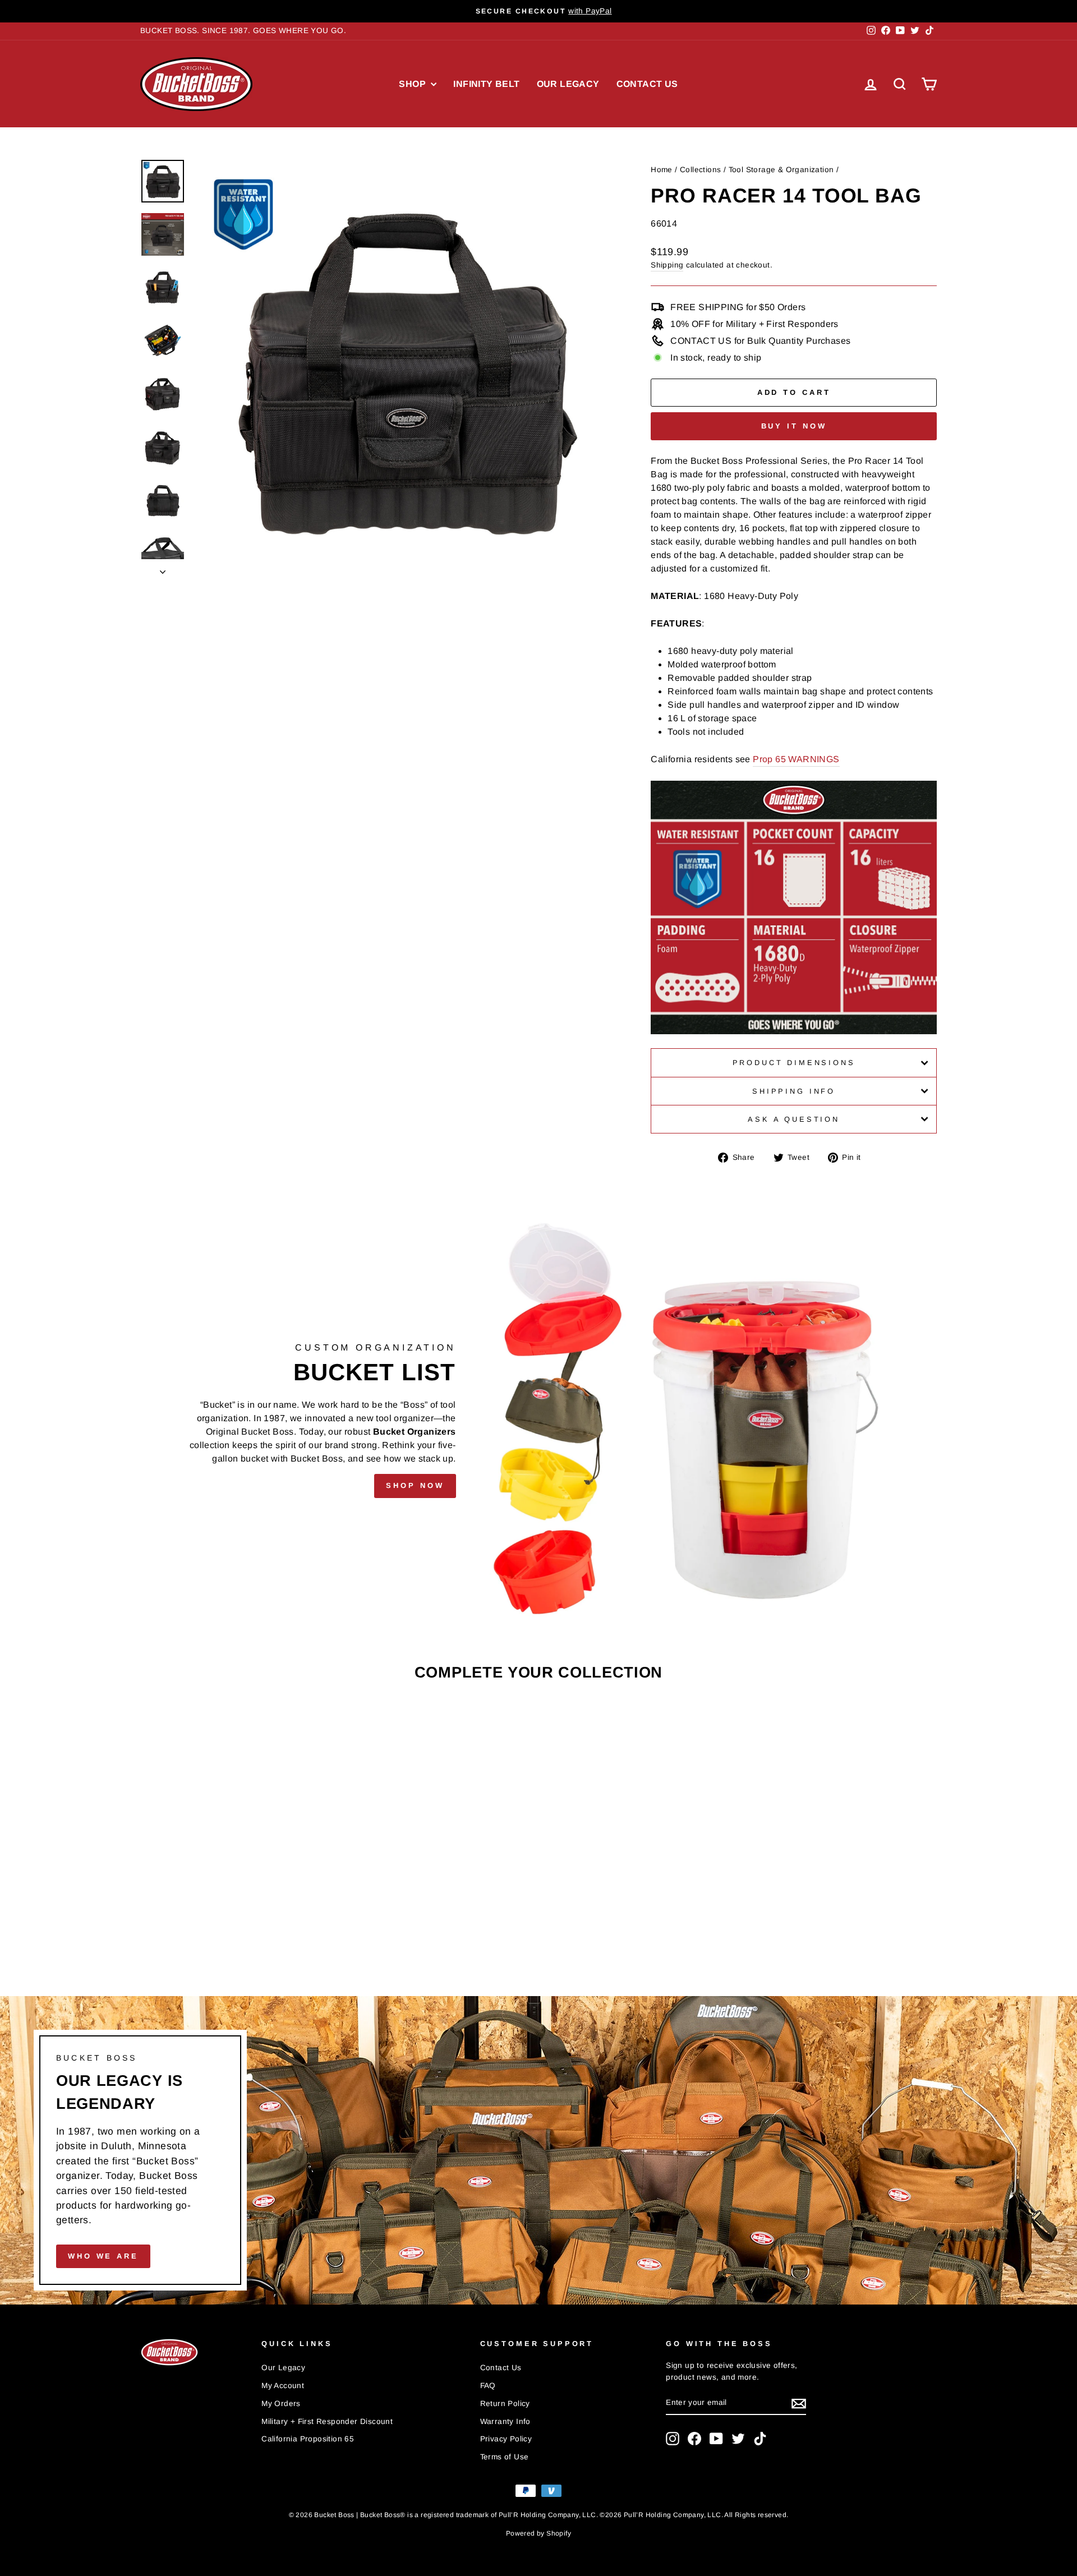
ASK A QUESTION (794, 1119)
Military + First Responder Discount (327, 2421)
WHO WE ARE (103, 2256)
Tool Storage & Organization (781, 170)
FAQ (488, 2386)
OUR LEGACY (568, 84)
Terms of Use (505, 2457)
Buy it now (794, 426)
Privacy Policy (506, 2439)
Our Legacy (283, 2368)
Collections (700, 170)
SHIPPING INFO (794, 1091)
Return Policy (505, 2404)
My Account (283, 2386)
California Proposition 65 (308, 2439)
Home (662, 170)
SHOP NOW (415, 1485)
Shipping (667, 265)
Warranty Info (505, 2421)
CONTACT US (647, 84)
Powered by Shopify (538, 2533)
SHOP (413, 84)
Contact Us (501, 2368)
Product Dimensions (794, 1063)
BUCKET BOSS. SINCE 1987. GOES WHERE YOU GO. (243, 31)
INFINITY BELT (486, 84)
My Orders (281, 2404)
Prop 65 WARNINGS (796, 759)
